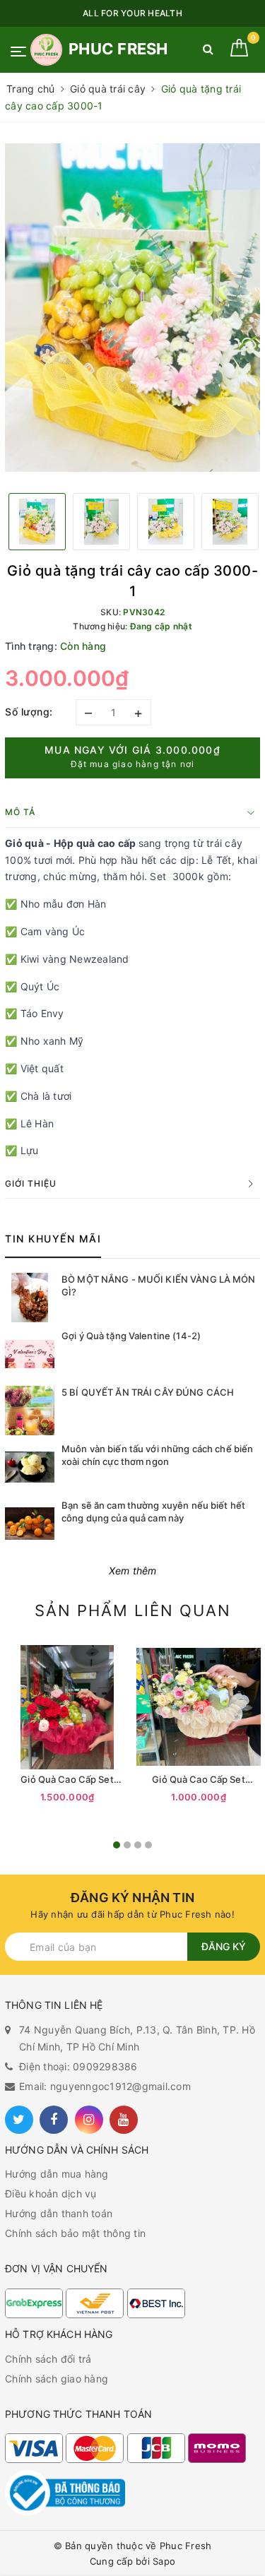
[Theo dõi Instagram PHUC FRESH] (89, 2120)
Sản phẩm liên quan (133, 1610)
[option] (132, 308)
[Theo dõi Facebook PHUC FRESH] (54, 2120)
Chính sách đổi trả (48, 2359)
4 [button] (148, 1845)
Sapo (164, 2561)
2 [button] (127, 1845)
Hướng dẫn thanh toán (59, 2213)
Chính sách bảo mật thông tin (75, 2233)
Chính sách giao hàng (57, 2379)
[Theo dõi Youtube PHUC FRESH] (124, 2120)
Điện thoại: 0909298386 (78, 2066)
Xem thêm (133, 1571)
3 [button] (138, 1845)
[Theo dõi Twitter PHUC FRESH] (19, 2120)
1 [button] (117, 1845)
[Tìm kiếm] (208, 52)
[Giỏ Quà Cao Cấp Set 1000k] (199, 1707)
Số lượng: (29, 712)
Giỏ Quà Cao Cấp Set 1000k (198, 1780)
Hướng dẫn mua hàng (57, 2174)
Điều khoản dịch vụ (51, 2194)
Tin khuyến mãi (53, 1239)
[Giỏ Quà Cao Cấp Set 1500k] (67, 1707)
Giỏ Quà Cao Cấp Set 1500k (67, 1780)
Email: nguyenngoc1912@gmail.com (105, 2086)
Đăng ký (224, 1946)
